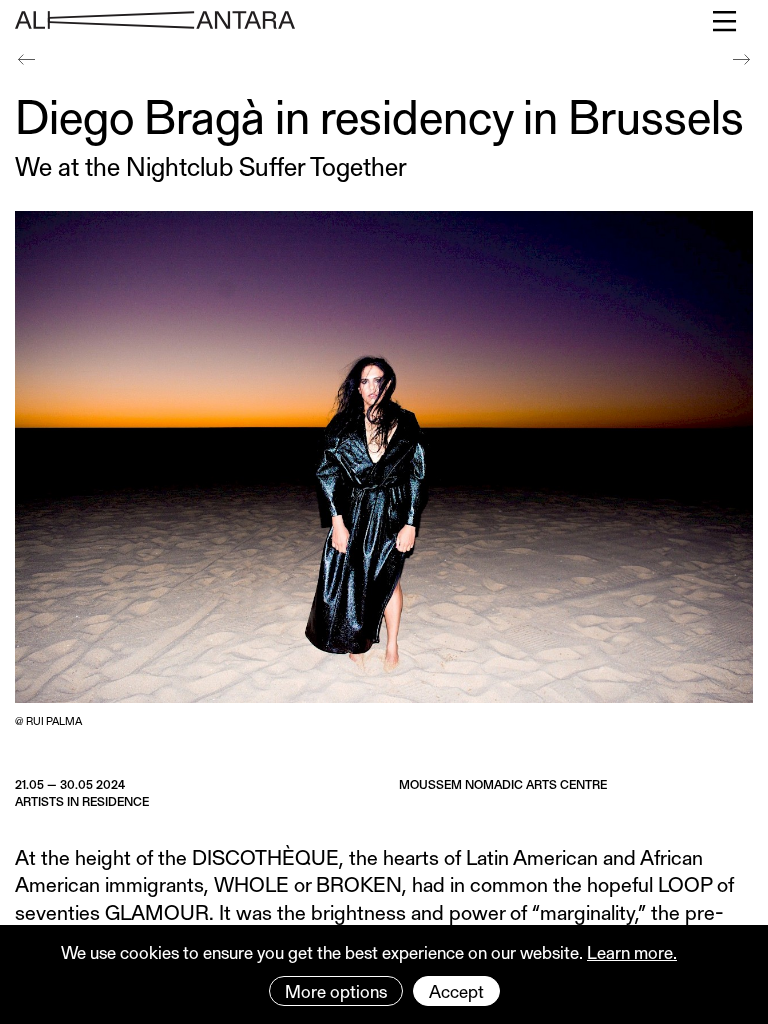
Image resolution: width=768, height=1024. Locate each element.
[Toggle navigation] (725, 21)
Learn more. (632, 952)
